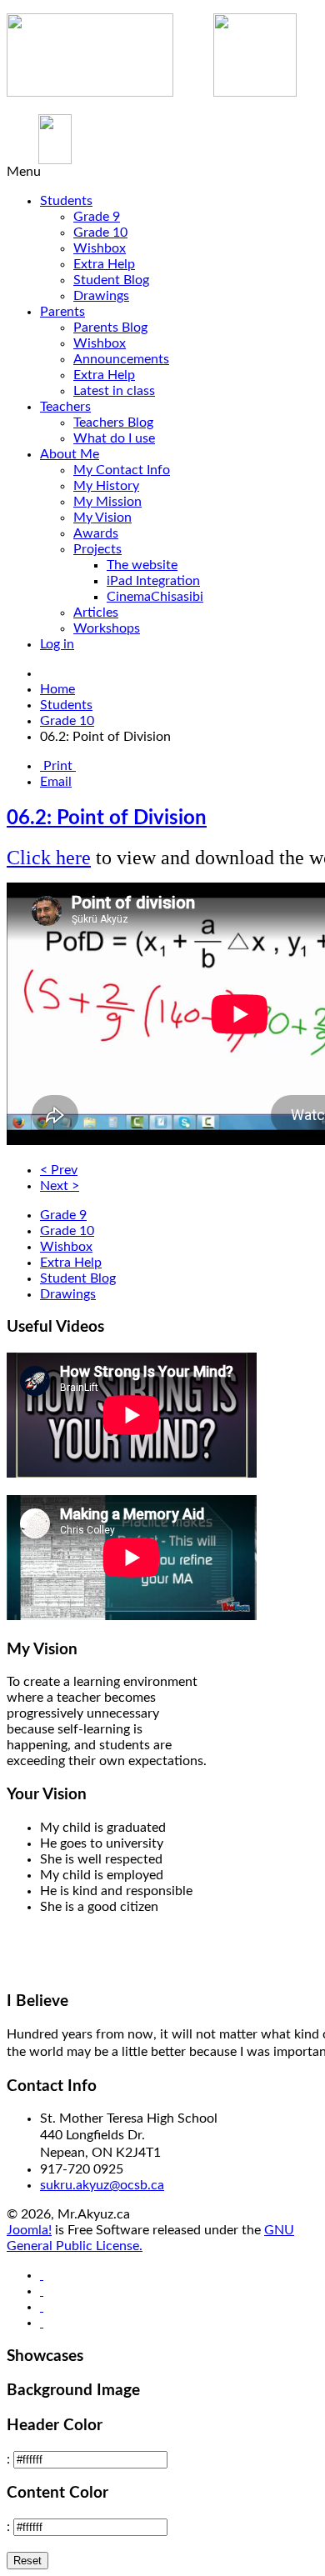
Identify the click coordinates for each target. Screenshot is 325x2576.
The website (142, 565)
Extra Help (104, 264)
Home (57, 689)
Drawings (101, 296)
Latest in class (114, 391)
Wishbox (100, 248)
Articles (96, 613)
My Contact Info (122, 470)
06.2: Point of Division (107, 818)
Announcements (121, 359)
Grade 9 (97, 217)
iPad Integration (153, 581)
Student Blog (111, 280)
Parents (62, 312)
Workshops (107, 628)
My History (106, 486)
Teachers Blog (113, 423)
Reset (27, 2561)
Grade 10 (100, 233)
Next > (60, 1186)
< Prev (59, 1170)
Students (66, 201)
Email (56, 782)
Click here (49, 858)
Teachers (65, 407)
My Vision (102, 518)
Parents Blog (110, 328)
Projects (97, 549)
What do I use (114, 438)
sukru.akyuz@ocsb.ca (102, 2185)
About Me (70, 454)
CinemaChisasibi (155, 597)
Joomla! (29, 2230)
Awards (96, 533)
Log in (57, 644)
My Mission (107, 502)
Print (58, 766)
